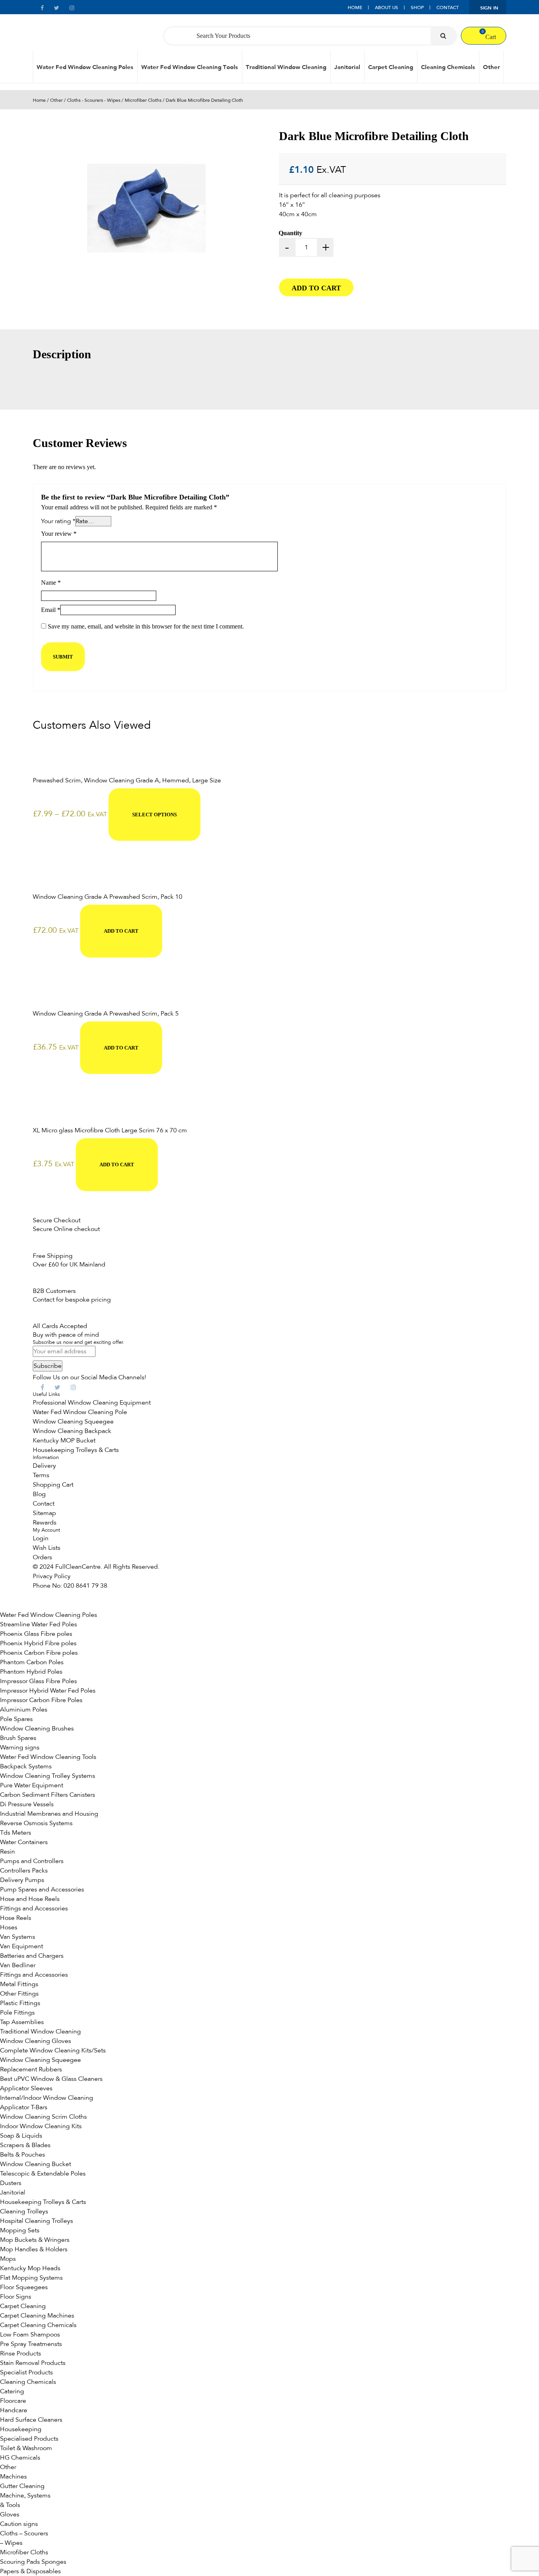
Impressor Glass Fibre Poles (38, 1681)
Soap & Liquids (21, 2136)
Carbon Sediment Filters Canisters (48, 1795)
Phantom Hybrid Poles (31, 1672)
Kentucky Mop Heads (30, 2268)
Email (51, 610)
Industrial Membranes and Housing (49, 1814)
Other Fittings (19, 1994)
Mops (8, 2259)
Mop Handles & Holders (34, 2249)
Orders (42, 1557)
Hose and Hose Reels (30, 1899)
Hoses (9, 1927)
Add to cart (316, 288)
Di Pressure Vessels (27, 1804)
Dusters (11, 2183)
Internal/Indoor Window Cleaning (47, 2098)
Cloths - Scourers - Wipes (94, 100)
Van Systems (18, 1937)
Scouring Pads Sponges (33, 2562)
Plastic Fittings (20, 2003)
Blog (39, 1494)
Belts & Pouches (22, 2155)
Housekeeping (21, 2429)
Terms (41, 1475)
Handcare (14, 2410)
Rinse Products (21, 2353)
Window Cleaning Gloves (36, 2041)
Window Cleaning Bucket (36, 2164)
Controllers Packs (24, 1871)
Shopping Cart (53, 1485)
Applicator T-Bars (24, 2107)
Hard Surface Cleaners (31, 2420)
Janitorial (347, 67)
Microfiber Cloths (143, 100)
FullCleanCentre (78, 1567)
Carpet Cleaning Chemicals (38, 2325)
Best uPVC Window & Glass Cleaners (51, 2079)
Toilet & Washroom (26, 2448)
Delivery (44, 1466)
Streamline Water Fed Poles (38, 1624)
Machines (13, 2477)
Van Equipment (22, 1946)
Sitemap (44, 1513)
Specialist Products (26, 2372)
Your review (59, 534)
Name (51, 583)
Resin (7, 1852)
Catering (12, 2391)
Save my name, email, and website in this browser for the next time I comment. (146, 626)
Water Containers (24, 1842)
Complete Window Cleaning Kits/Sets (53, 2050)
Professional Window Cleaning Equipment (92, 1403)
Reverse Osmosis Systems (36, 1823)
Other (491, 67)
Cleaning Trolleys (24, 2211)
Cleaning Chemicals (448, 67)
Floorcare (13, 2401)
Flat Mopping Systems (31, 2278)
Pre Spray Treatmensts (31, 2344)
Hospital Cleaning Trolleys (36, 2221)
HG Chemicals (20, 2458)
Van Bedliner (18, 1965)
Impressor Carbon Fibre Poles (41, 1700)
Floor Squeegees (24, 2287)
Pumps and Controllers (32, 1861)
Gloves (10, 2514)
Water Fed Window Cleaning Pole (80, 1412)
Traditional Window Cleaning (286, 67)
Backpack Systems (26, 1766)
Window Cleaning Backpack (72, 1431)
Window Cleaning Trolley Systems (48, 1776)
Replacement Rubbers (31, 2069)
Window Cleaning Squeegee (73, 1422)
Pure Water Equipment (32, 1785)
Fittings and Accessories (34, 1908)
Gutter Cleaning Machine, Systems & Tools (25, 2496)
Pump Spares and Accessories (42, 1889)
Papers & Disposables (30, 2571)
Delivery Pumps (22, 1880)
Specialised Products (29, 2439)
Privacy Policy (52, 1576)
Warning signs (20, 1747)
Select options (154, 815)
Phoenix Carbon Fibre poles (39, 1653)
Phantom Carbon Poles (32, 1662)
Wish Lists (47, 1548)
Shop (417, 7)
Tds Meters (16, 1833)
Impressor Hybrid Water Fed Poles (48, 1691)
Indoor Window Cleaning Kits (41, 2126)
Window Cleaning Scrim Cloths (43, 2117)
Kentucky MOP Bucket (64, 1440)
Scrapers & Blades (25, 2145)
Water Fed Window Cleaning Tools (190, 67)
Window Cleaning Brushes (37, 1729)
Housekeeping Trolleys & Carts (76, 1450)
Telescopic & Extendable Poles (43, 2174)
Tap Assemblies (22, 2022)
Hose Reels (16, 1918)
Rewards (45, 1523)
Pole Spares (16, 1719)
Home (355, 7)
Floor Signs (16, 2297)
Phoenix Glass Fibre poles (36, 1634)
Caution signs (19, 2524)
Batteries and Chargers (32, 1956)
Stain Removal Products (33, 2363)
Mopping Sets (20, 2230)
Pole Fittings (17, 2013)
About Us (386, 7)
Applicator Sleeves (26, 2088)
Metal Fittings (19, 1984)
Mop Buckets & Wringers (35, 2240)
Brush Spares (18, 1738)
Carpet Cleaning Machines (37, 2316)
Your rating (58, 521)
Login (41, 1538)
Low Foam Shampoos (30, 2335)
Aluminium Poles (24, 1710)
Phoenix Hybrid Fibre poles (38, 1643)
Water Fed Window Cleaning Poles (85, 67)
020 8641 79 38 (85, 1586)
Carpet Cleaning (391, 67)
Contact (448, 7)
